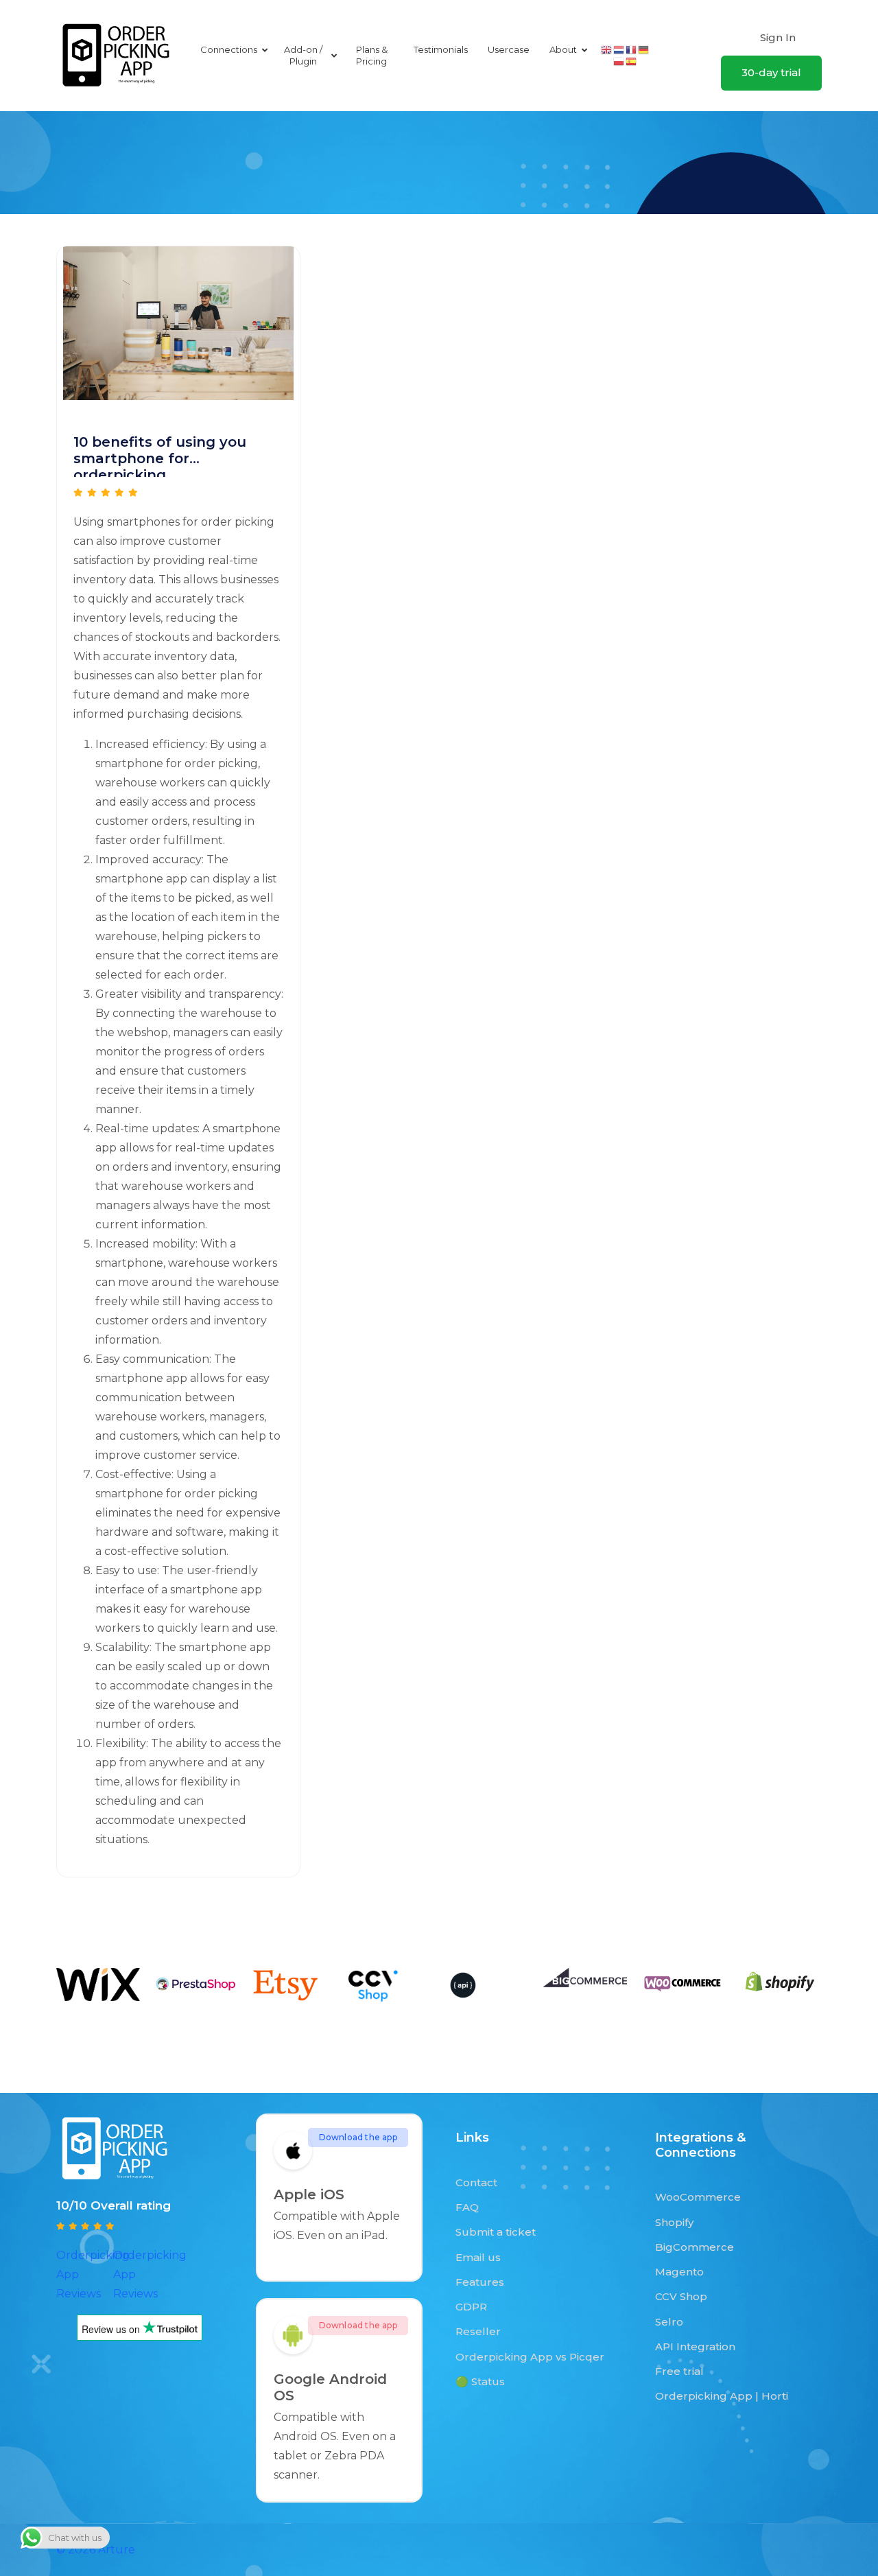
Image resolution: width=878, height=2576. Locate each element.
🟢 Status (480, 2381)
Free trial (679, 2371)
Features (480, 2282)
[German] (644, 49)
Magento (679, 2272)
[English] (607, 49)
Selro (669, 2322)
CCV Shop (681, 2296)
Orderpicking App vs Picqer (530, 2357)
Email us (478, 2257)
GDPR (471, 2307)
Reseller (478, 2331)
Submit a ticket (496, 2232)
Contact (476, 2182)
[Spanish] (632, 61)
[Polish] (619, 61)
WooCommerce (698, 2197)
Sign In (778, 37)
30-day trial (771, 72)
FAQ (467, 2207)
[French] (632, 49)
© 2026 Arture (96, 2550)
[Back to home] (116, 56)
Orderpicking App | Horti (722, 2396)
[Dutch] (619, 49)
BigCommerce (695, 2247)
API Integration (695, 2346)
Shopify (674, 2222)
